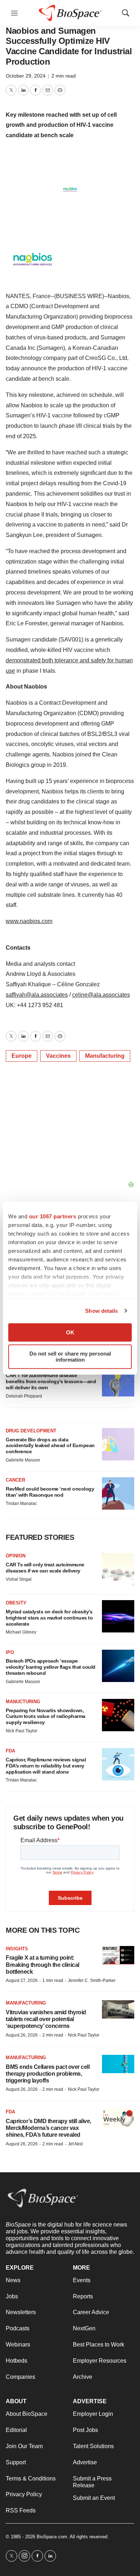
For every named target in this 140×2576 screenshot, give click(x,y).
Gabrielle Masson (23, 1460)
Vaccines (58, 1056)
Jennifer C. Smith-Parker (92, 1980)
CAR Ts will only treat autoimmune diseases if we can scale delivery (45, 1568)
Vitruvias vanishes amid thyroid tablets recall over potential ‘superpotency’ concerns (46, 2019)
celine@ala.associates (101, 995)
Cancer (15, 1480)
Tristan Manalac (21, 1504)
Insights (17, 1949)
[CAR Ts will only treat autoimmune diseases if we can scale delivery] (118, 1569)
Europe (22, 1056)
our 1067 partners (53, 1216)
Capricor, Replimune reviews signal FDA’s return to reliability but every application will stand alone (46, 1766)
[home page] (43, 2198)
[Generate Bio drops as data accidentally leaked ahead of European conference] (118, 1444)
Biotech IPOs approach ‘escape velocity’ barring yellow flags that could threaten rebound (51, 1667)
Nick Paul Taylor (22, 1731)
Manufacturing (105, 1056)
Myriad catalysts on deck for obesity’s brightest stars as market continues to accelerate (49, 1618)
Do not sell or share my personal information (70, 1357)
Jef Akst (75, 2144)
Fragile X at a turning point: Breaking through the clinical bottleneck (43, 1965)
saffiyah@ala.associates (37, 995)
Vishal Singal (19, 1579)
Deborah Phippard (24, 1396)
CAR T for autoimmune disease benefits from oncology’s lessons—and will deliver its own (51, 1381)
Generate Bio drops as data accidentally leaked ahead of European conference (50, 1446)
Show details (101, 1311)
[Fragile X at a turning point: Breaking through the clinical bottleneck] (118, 1955)
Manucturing (23, 1702)
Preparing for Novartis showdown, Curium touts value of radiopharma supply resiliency (46, 1716)
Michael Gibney (21, 1632)
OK (70, 1332)
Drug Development (31, 1431)
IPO (10, 1652)
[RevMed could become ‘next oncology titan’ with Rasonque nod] (118, 1493)
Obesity (16, 1603)
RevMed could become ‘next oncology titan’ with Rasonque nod (50, 1492)
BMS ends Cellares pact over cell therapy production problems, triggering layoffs (48, 2074)
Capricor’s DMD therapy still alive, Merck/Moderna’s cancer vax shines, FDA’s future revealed (48, 2128)
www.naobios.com (29, 921)
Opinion (16, 1556)
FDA (10, 1751)
